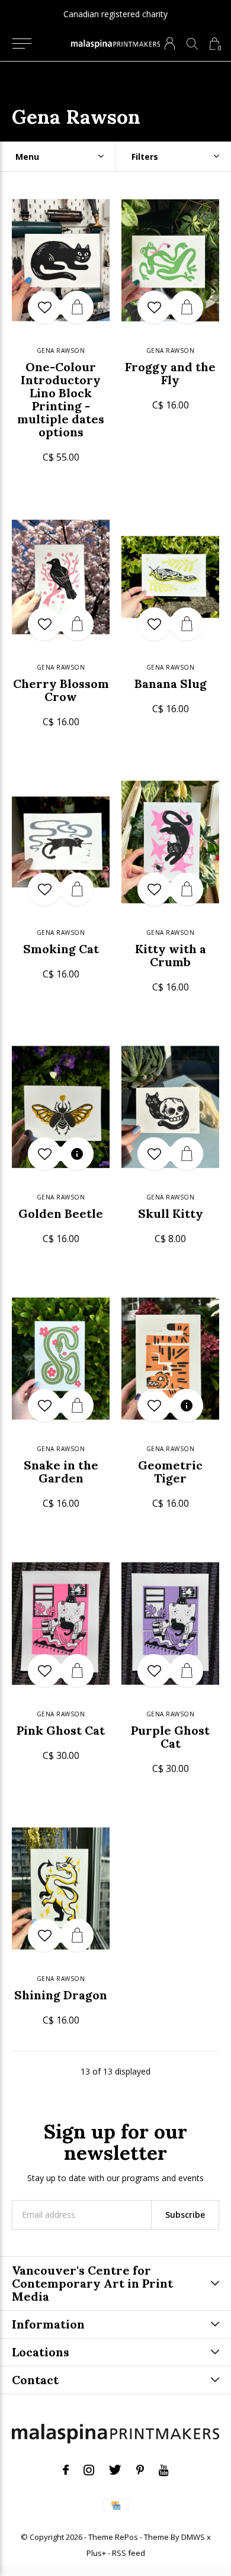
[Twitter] (115, 2470)
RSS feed (129, 2553)
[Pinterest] (140, 2470)
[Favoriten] (44, 307)
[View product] (77, 1154)
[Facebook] (66, 2470)
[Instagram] (89, 2470)
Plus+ (96, 2553)
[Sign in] (170, 44)
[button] (22, 44)
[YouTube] (164, 2470)
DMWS (193, 2537)
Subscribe (185, 2215)
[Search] (192, 44)
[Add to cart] (77, 307)
